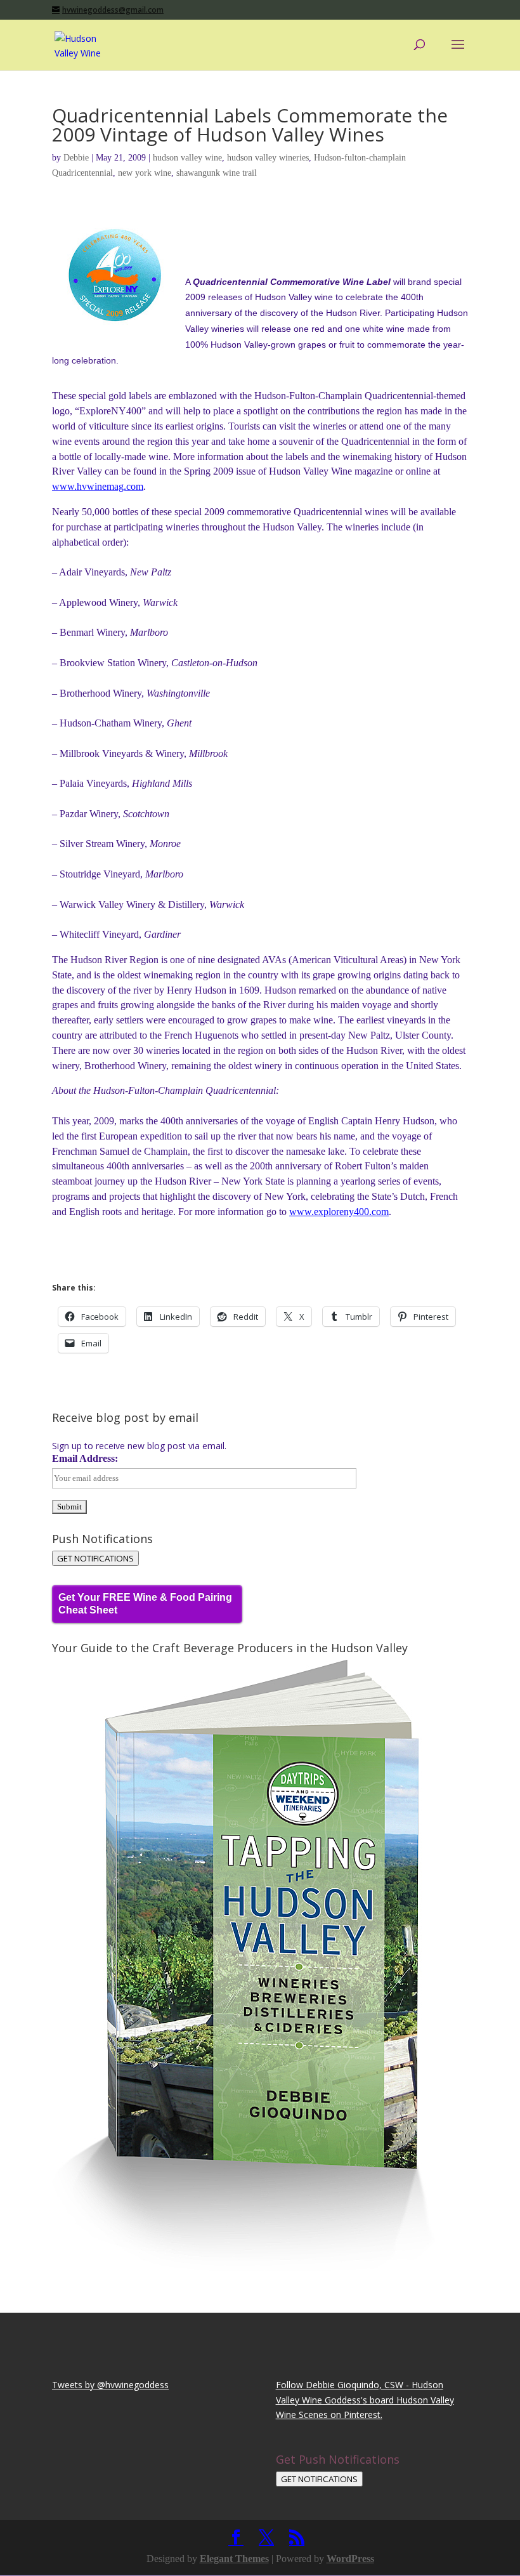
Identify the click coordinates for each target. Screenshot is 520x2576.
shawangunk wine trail (217, 173)
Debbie (76, 158)
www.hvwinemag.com (98, 486)
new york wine (145, 173)
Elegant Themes (234, 2559)
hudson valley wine (187, 158)
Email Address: (85, 1458)
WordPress (350, 2559)
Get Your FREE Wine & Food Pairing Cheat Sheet (145, 1604)
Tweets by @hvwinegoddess (110, 2385)
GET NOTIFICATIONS (95, 1558)
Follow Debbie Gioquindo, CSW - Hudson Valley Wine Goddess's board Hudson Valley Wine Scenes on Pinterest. (365, 2400)
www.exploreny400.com (339, 1212)
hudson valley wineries (268, 158)
